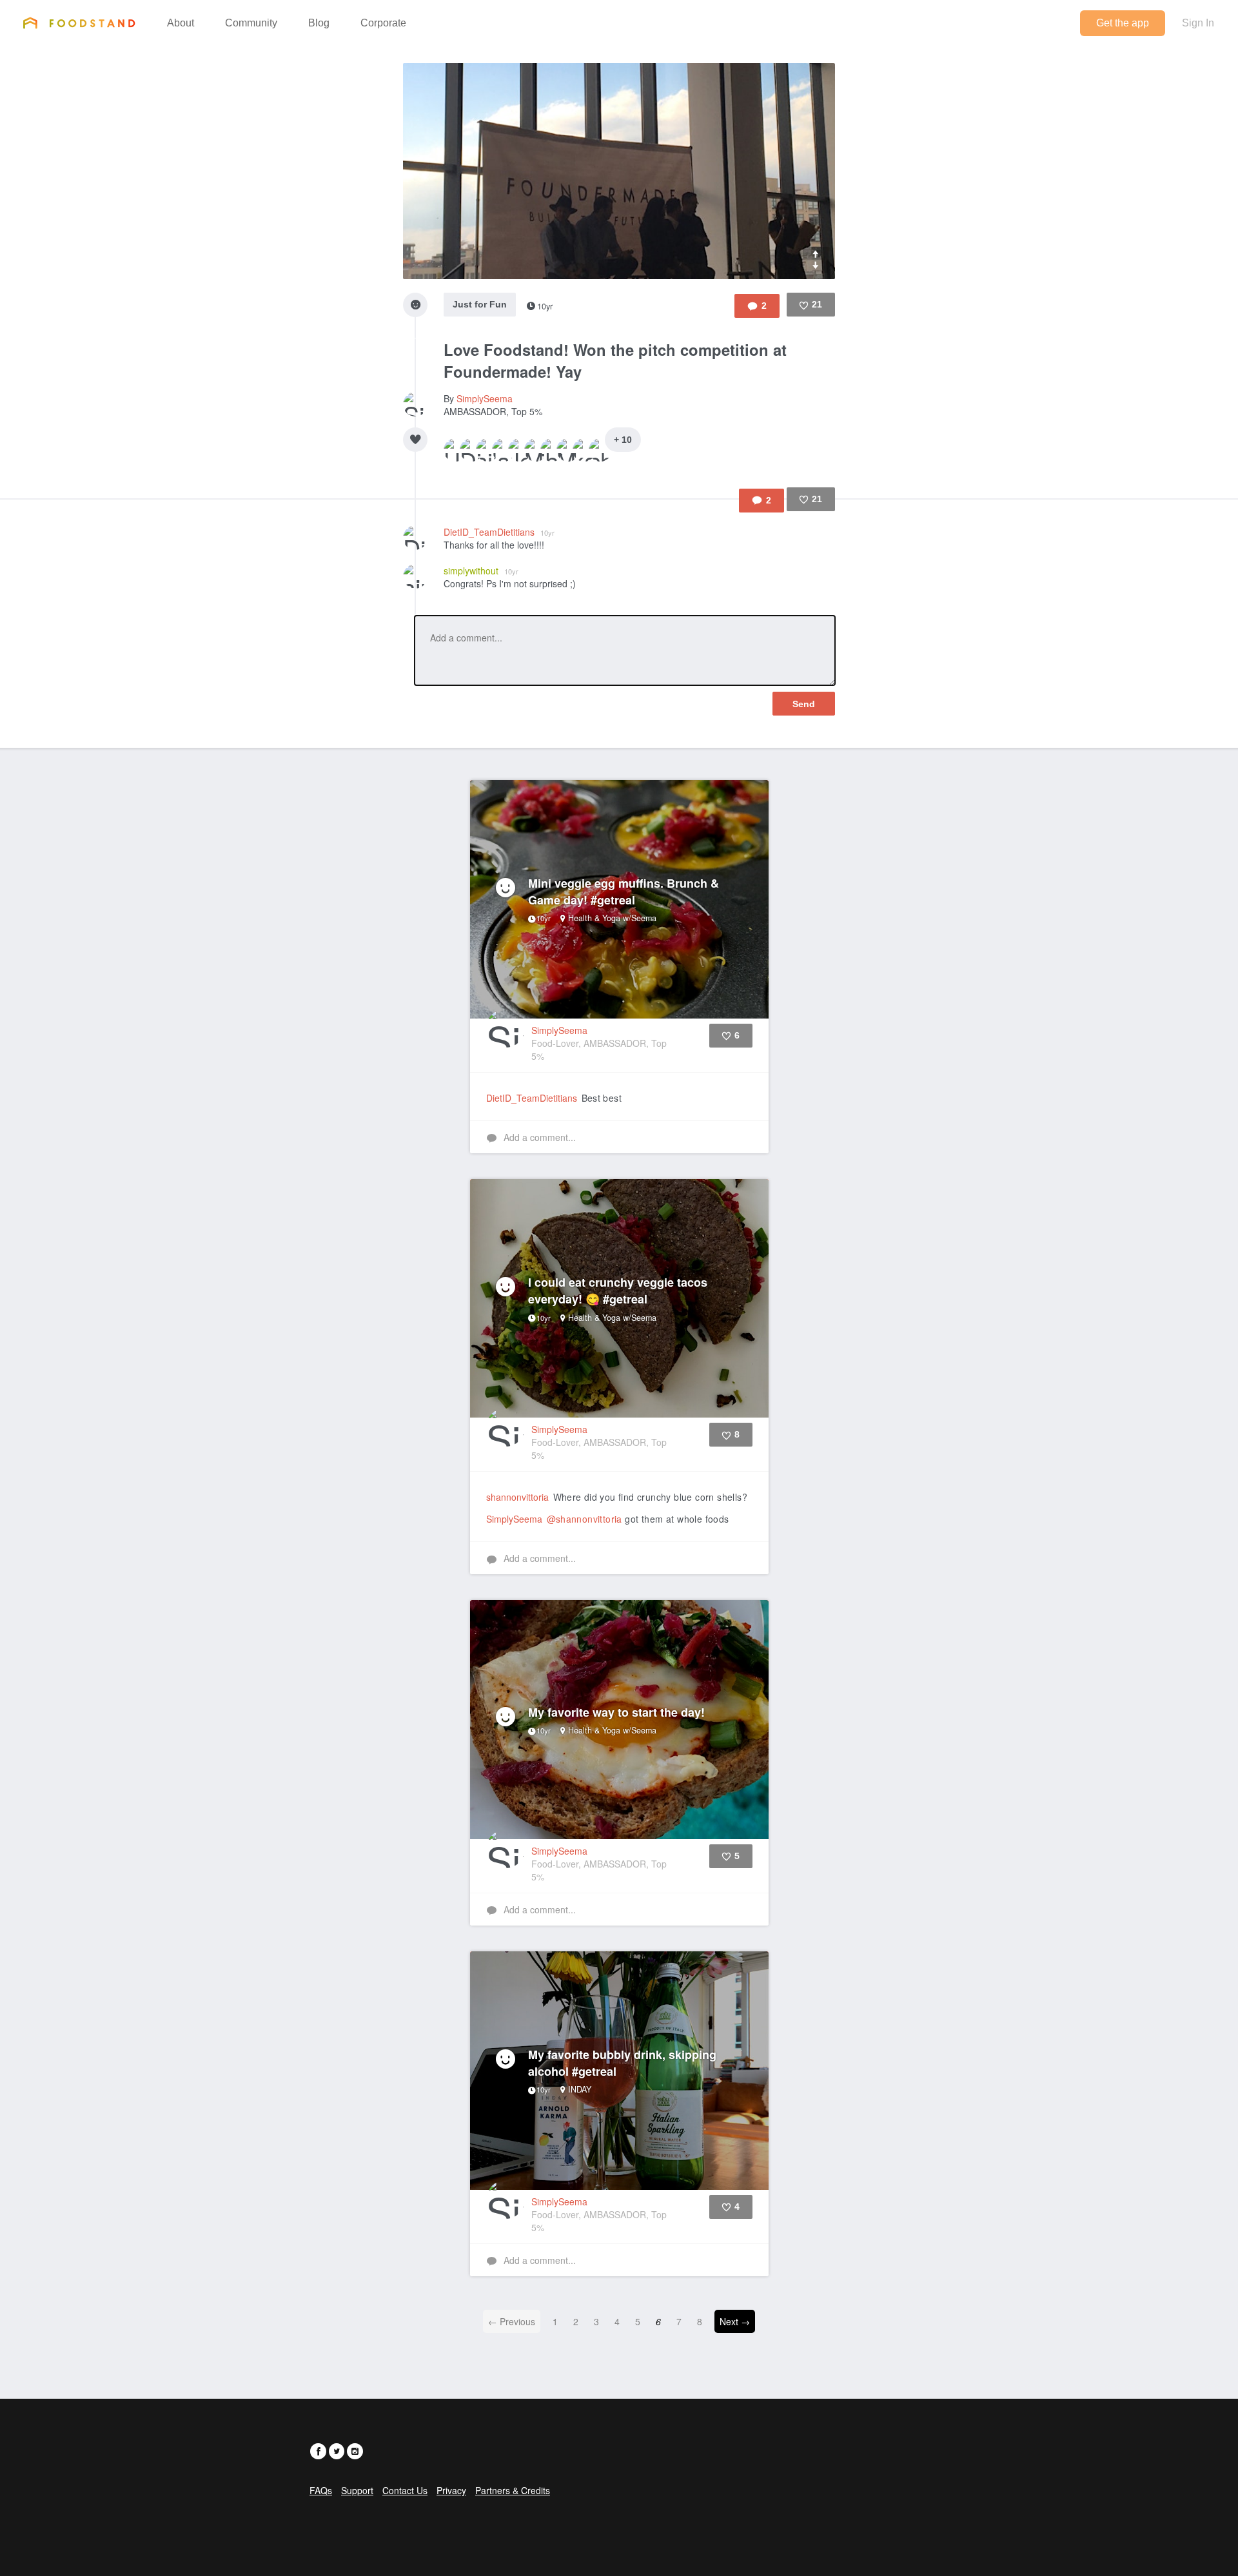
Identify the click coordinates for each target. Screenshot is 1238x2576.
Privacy (451, 2490)
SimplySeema (485, 398)
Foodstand (79, 23)
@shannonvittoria (585, 1519)
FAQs (321, 2490)
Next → (735, 2321)
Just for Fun (480, 304)
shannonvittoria (517, 1497)
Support (357, 2490)
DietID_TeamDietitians (499, 532)
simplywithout (481, 571)
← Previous (512, 2321)
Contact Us (405, 2490)
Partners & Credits (513, 2490)
